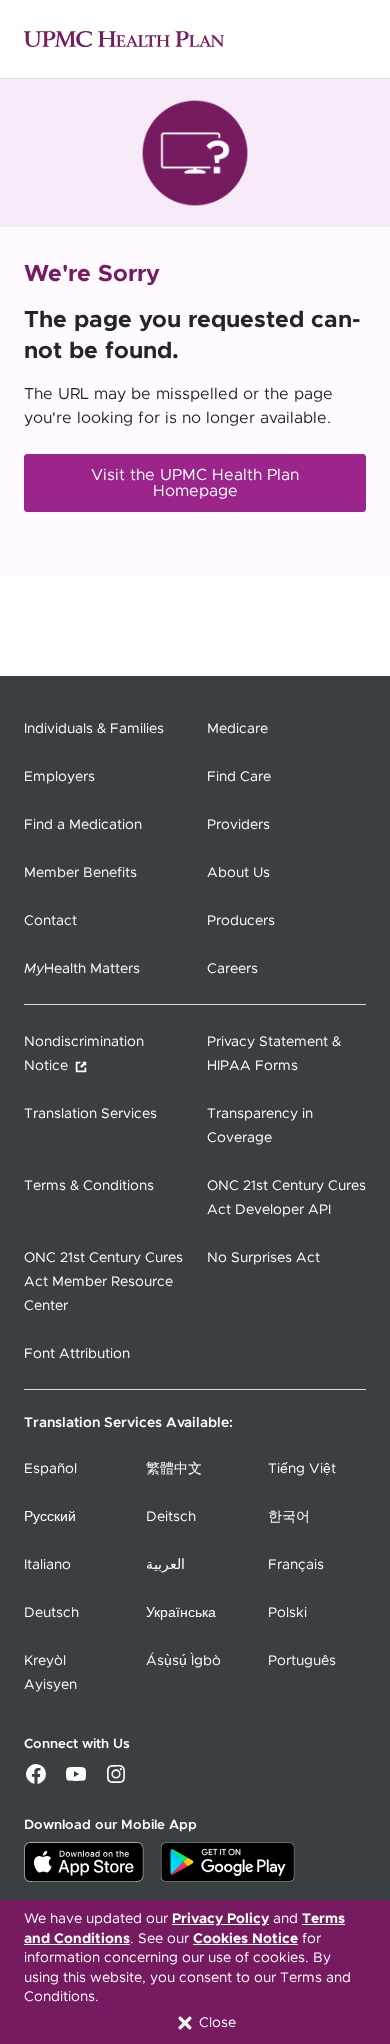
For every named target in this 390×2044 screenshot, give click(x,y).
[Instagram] (116, 1781)
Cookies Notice (245, 1939)
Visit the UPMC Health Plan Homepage (195, 483)
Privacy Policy (220, 1919)
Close (215, 2023)
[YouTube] (76, 1781)
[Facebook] (36, 1781)
